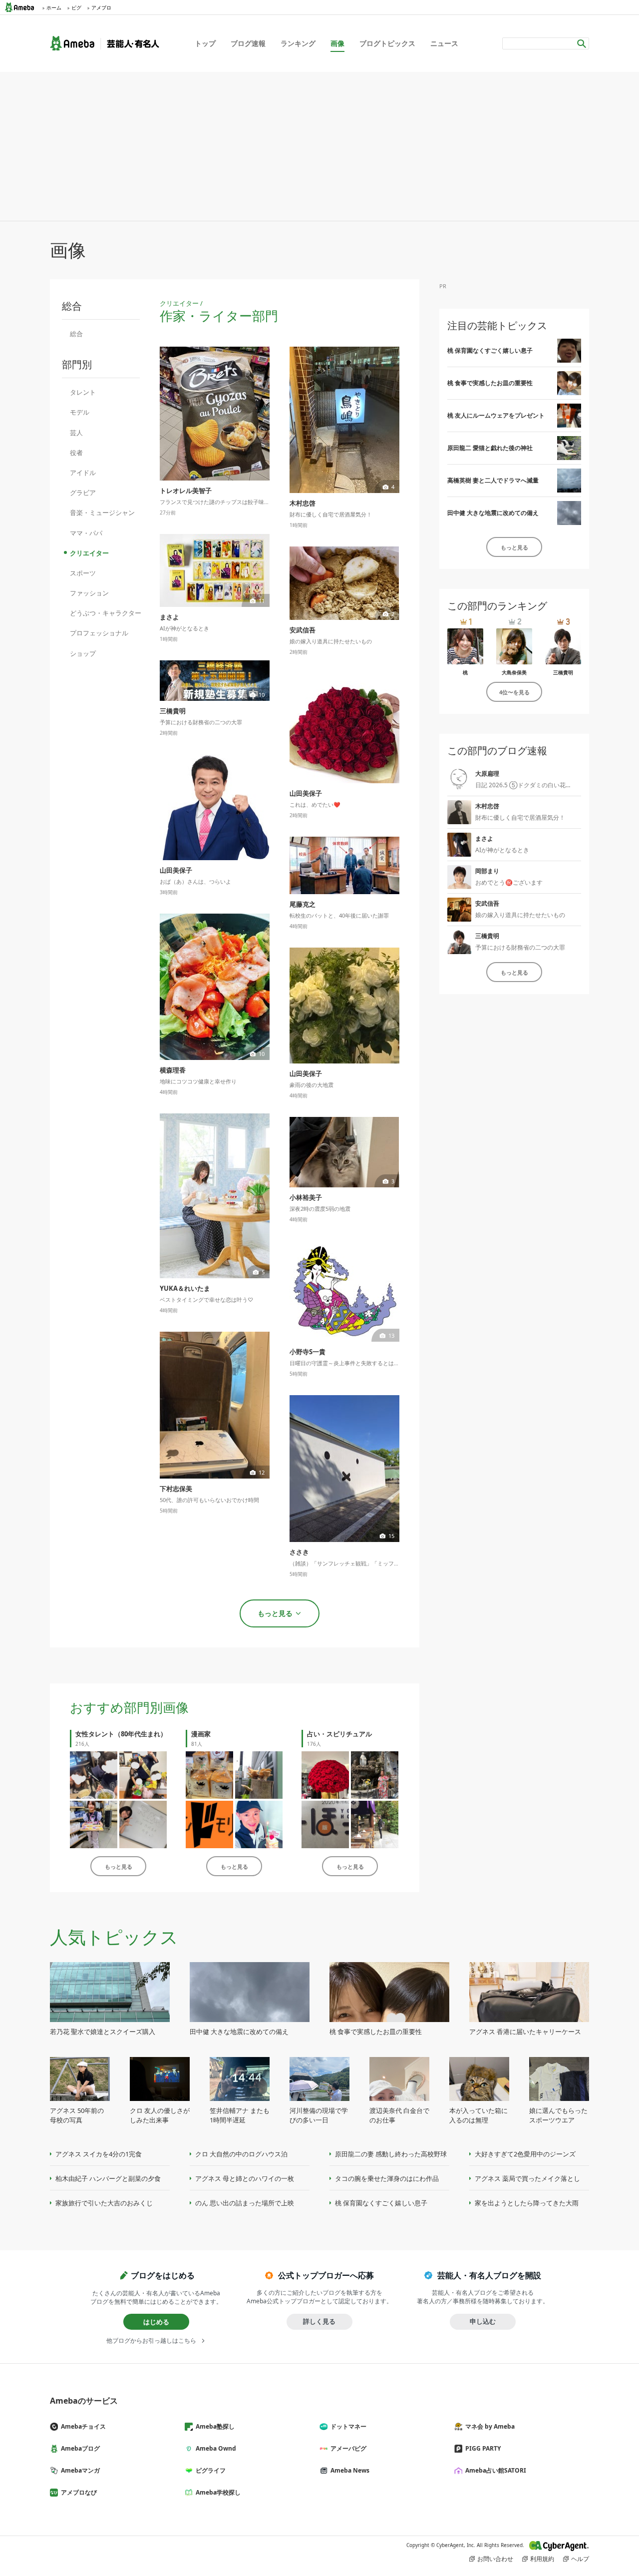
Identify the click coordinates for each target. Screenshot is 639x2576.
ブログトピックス (387, 43)
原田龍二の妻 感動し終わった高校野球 (391, 2154)
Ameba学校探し (218, 2492)
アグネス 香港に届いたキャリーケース (525, 2032)
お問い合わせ (495, 2559)
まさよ (484, 838)
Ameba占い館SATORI (496, 2470)
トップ (205, 43)
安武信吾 (487, 903)
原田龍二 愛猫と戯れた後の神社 (490, 448)
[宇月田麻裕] (325, 1824)
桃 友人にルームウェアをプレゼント (496, 415)
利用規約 (542, 2559)
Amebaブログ (80, 2448)
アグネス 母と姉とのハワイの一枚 (245, 2178)
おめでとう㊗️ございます (509, 882)
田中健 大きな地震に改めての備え (493, 513)
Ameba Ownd (216, 2448)
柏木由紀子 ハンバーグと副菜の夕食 (108, 2178)
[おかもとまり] (94, 1775)
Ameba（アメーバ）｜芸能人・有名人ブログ (105, 43)
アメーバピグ (348, 2448)
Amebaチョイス (83, 2426)
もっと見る (119, 1866)
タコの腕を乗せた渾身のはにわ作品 (387, 2178)
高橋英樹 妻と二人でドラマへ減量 (493, 480)
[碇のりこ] (325, 1775)
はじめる (156, 2322)
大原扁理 (487, 773)
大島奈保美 (514, 672)
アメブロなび (79, 2492)
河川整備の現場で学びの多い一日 (319, 2115)
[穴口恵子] (375, 1775)
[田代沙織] (94, 1824)
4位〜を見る (514, 692)
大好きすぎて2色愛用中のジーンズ (525, 2154)
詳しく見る (319, 2321)
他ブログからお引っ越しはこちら (151, 2341)
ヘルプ (580, 2559)
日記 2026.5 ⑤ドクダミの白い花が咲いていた (538, 785)
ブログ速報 (248, 43)
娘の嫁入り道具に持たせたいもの (520, 915)
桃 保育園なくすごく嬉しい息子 (490, 350)
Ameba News (350, 2470)
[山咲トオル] (259, 1824)
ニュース (444, 43)
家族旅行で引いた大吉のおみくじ (104, 2203)
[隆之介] (375, 1824)
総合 (76, 334)
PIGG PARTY (483, 2448)
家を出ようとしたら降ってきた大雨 (527, 2203)
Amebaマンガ (80, 2470)
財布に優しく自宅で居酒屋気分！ (520, 817)
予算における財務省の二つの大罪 (520, 947)
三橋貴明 (563, 672)
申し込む (483, 2321)
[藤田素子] (209, 1775)
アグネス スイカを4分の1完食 (99, 2154)
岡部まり (487, 871)
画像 (337, 43)
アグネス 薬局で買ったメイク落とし (527, 2178)
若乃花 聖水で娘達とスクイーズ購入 (103, 2032)
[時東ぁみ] (143, 1824)
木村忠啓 (487, 806)
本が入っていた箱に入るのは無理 (479, 2115)
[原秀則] (209, 1824)
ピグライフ (211, 2470)
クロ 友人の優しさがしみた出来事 (160, 2115)
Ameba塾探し (215, 2426)
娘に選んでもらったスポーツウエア (558, 2115)
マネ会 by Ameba (490, 2426)
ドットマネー (348, 2426)
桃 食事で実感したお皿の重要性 (490, 383)
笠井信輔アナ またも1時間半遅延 (240, 2115)
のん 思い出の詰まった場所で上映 (245, 2203)
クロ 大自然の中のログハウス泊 (241, 2154)
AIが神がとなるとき (502, 850)
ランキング (298, 43)
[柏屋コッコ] (259, 1775)
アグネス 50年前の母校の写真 (77, 2115)
